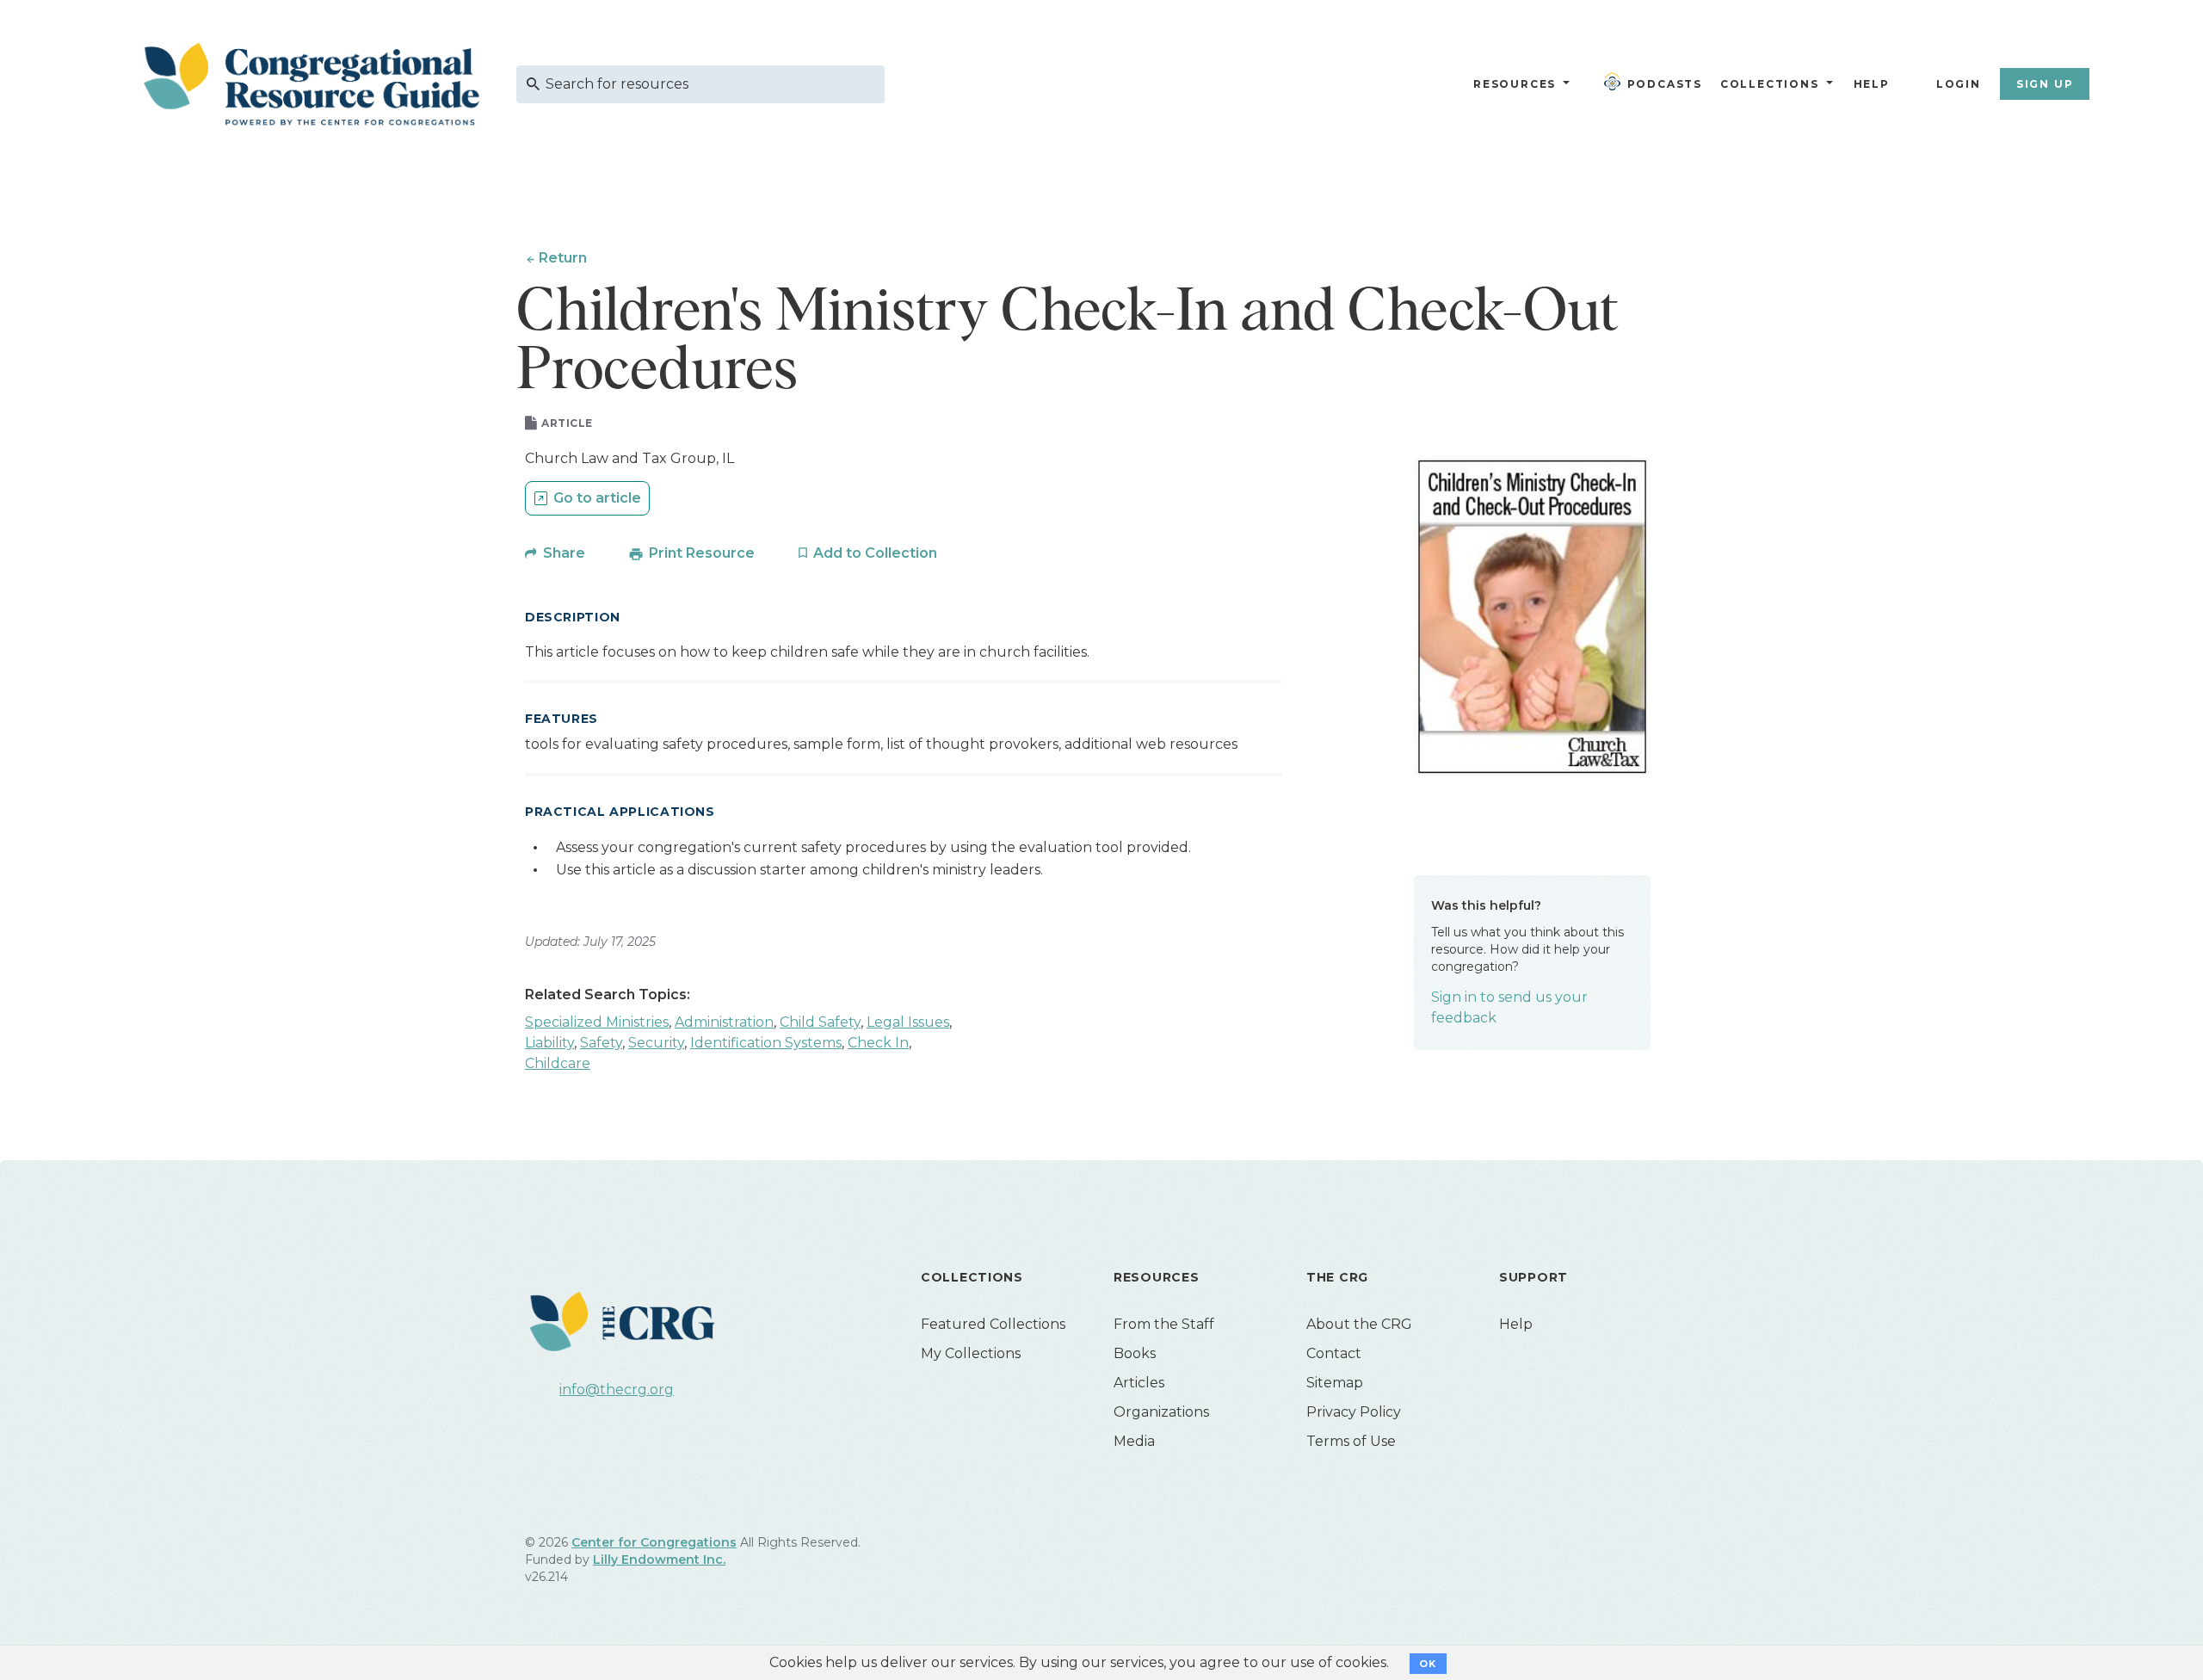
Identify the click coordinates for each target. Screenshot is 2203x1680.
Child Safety (820, 1022)
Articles (1139, 1383)
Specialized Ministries (597, 1022)
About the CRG (1359, 1324)
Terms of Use (1351, 1441)
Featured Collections (993, 1324)
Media (1134, 1441)
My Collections (971, 1353)
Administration (724, 1022)
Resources (1515, 84)
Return (563, 258)
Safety (601, 1043)
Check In (878, 1043)
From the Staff (1164, 1324)
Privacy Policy (1354, 1412)
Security (656, 1043)
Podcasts (1665, 84)
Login (1959, 84)
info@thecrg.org (617, 1390)
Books (1135, 1353)
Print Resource (702, 553)
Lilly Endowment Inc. (659, 1560)
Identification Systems (766, 1043)
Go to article (597, 498)
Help (1872, 84)
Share (564, 553)
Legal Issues (908, 1022)
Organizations (1161, 1412)
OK (1428, 1664)
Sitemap (1335, 1383)
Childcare (558, 1063)
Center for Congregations (654, 1542)
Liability (549, 1043)
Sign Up (2045, 84)
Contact (1334, 1353)
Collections (1768, 84)
